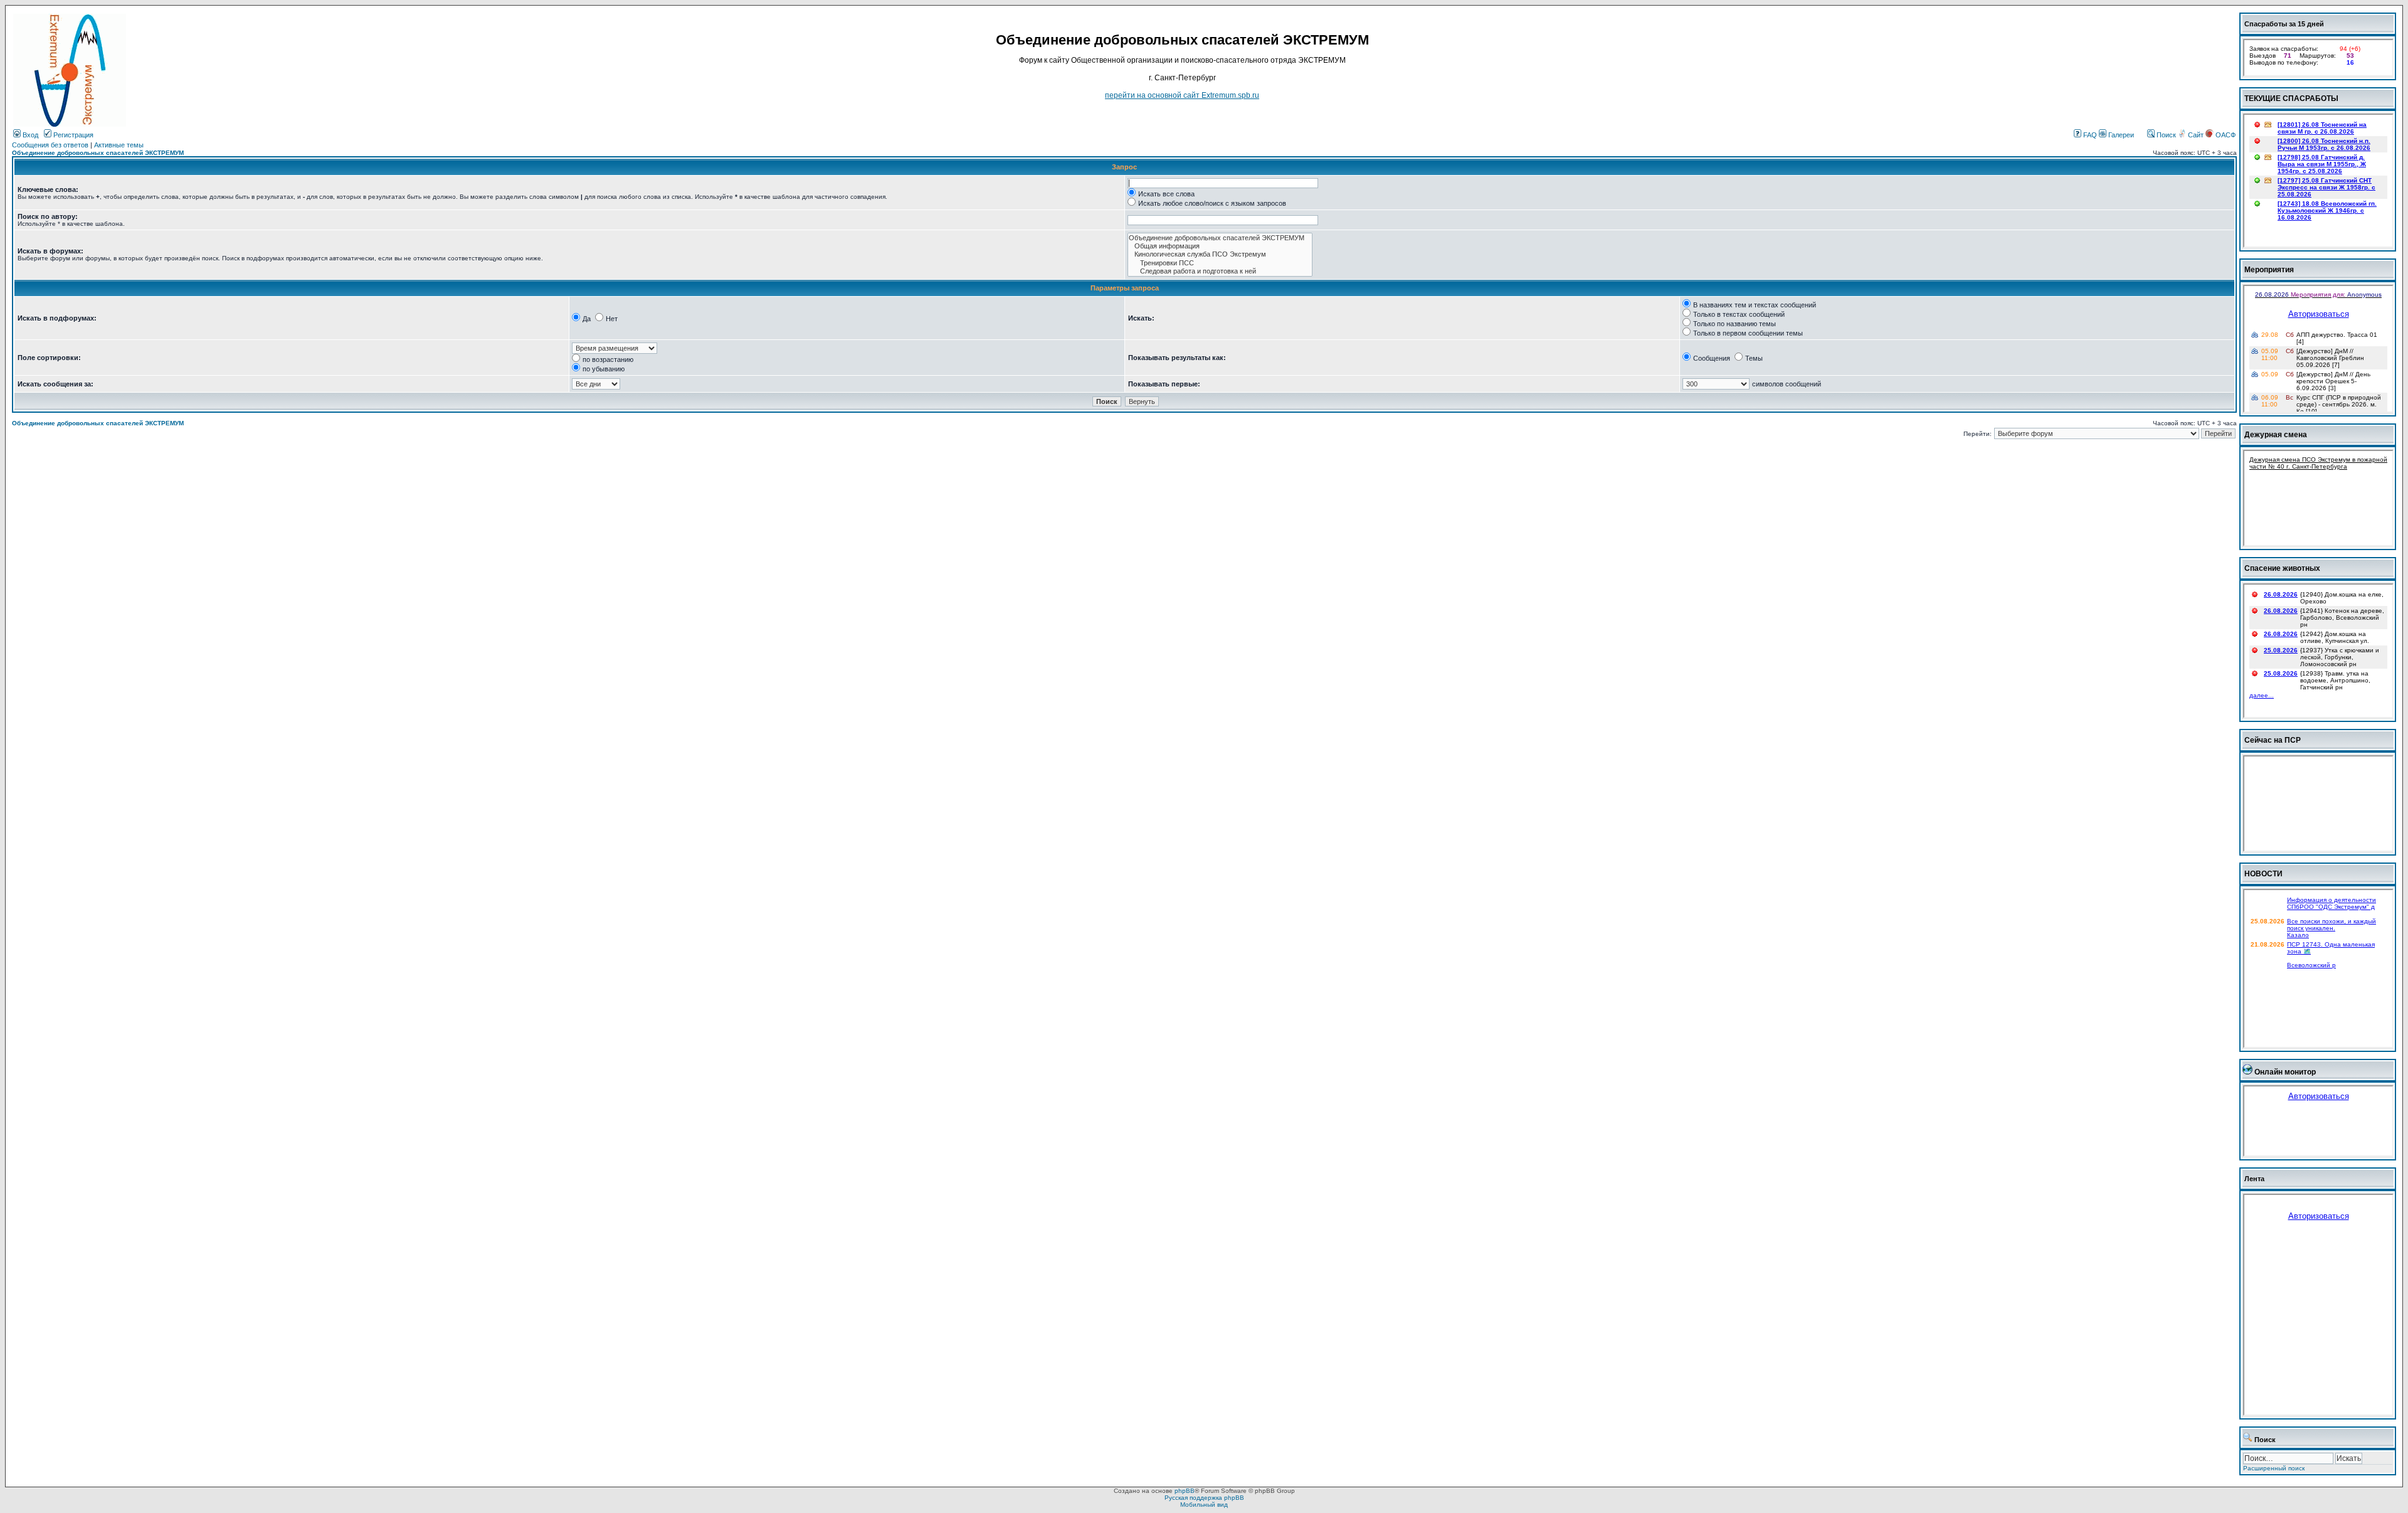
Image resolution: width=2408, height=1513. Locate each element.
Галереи (2120, 135)
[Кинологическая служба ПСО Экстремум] (1220, 254)
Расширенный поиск (2274, 1468)
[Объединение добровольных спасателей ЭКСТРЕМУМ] (1220, 238)
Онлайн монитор (2285, 1072)
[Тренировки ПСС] (1220, 263)
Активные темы (119, 145)
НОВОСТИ (2263, 874)
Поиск (2165, 135)
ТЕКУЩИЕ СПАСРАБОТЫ (2291, 98)
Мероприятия (2269, 270)
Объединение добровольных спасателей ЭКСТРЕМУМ (98, 153)
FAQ (2089, 135)
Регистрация (72, 135)
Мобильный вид (1204, 1505)
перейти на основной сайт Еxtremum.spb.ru (1182, 95)
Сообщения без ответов (50, 145)
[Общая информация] (1220, 246)
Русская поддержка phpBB (1204, 1498)
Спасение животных (2282, 568)
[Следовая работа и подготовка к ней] (1220, 271)
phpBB (1185, 1491)
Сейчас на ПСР (2273, 740)
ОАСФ (2225, 135)
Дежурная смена (2276, 435)
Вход (29, 135)
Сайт (2196, 135)
